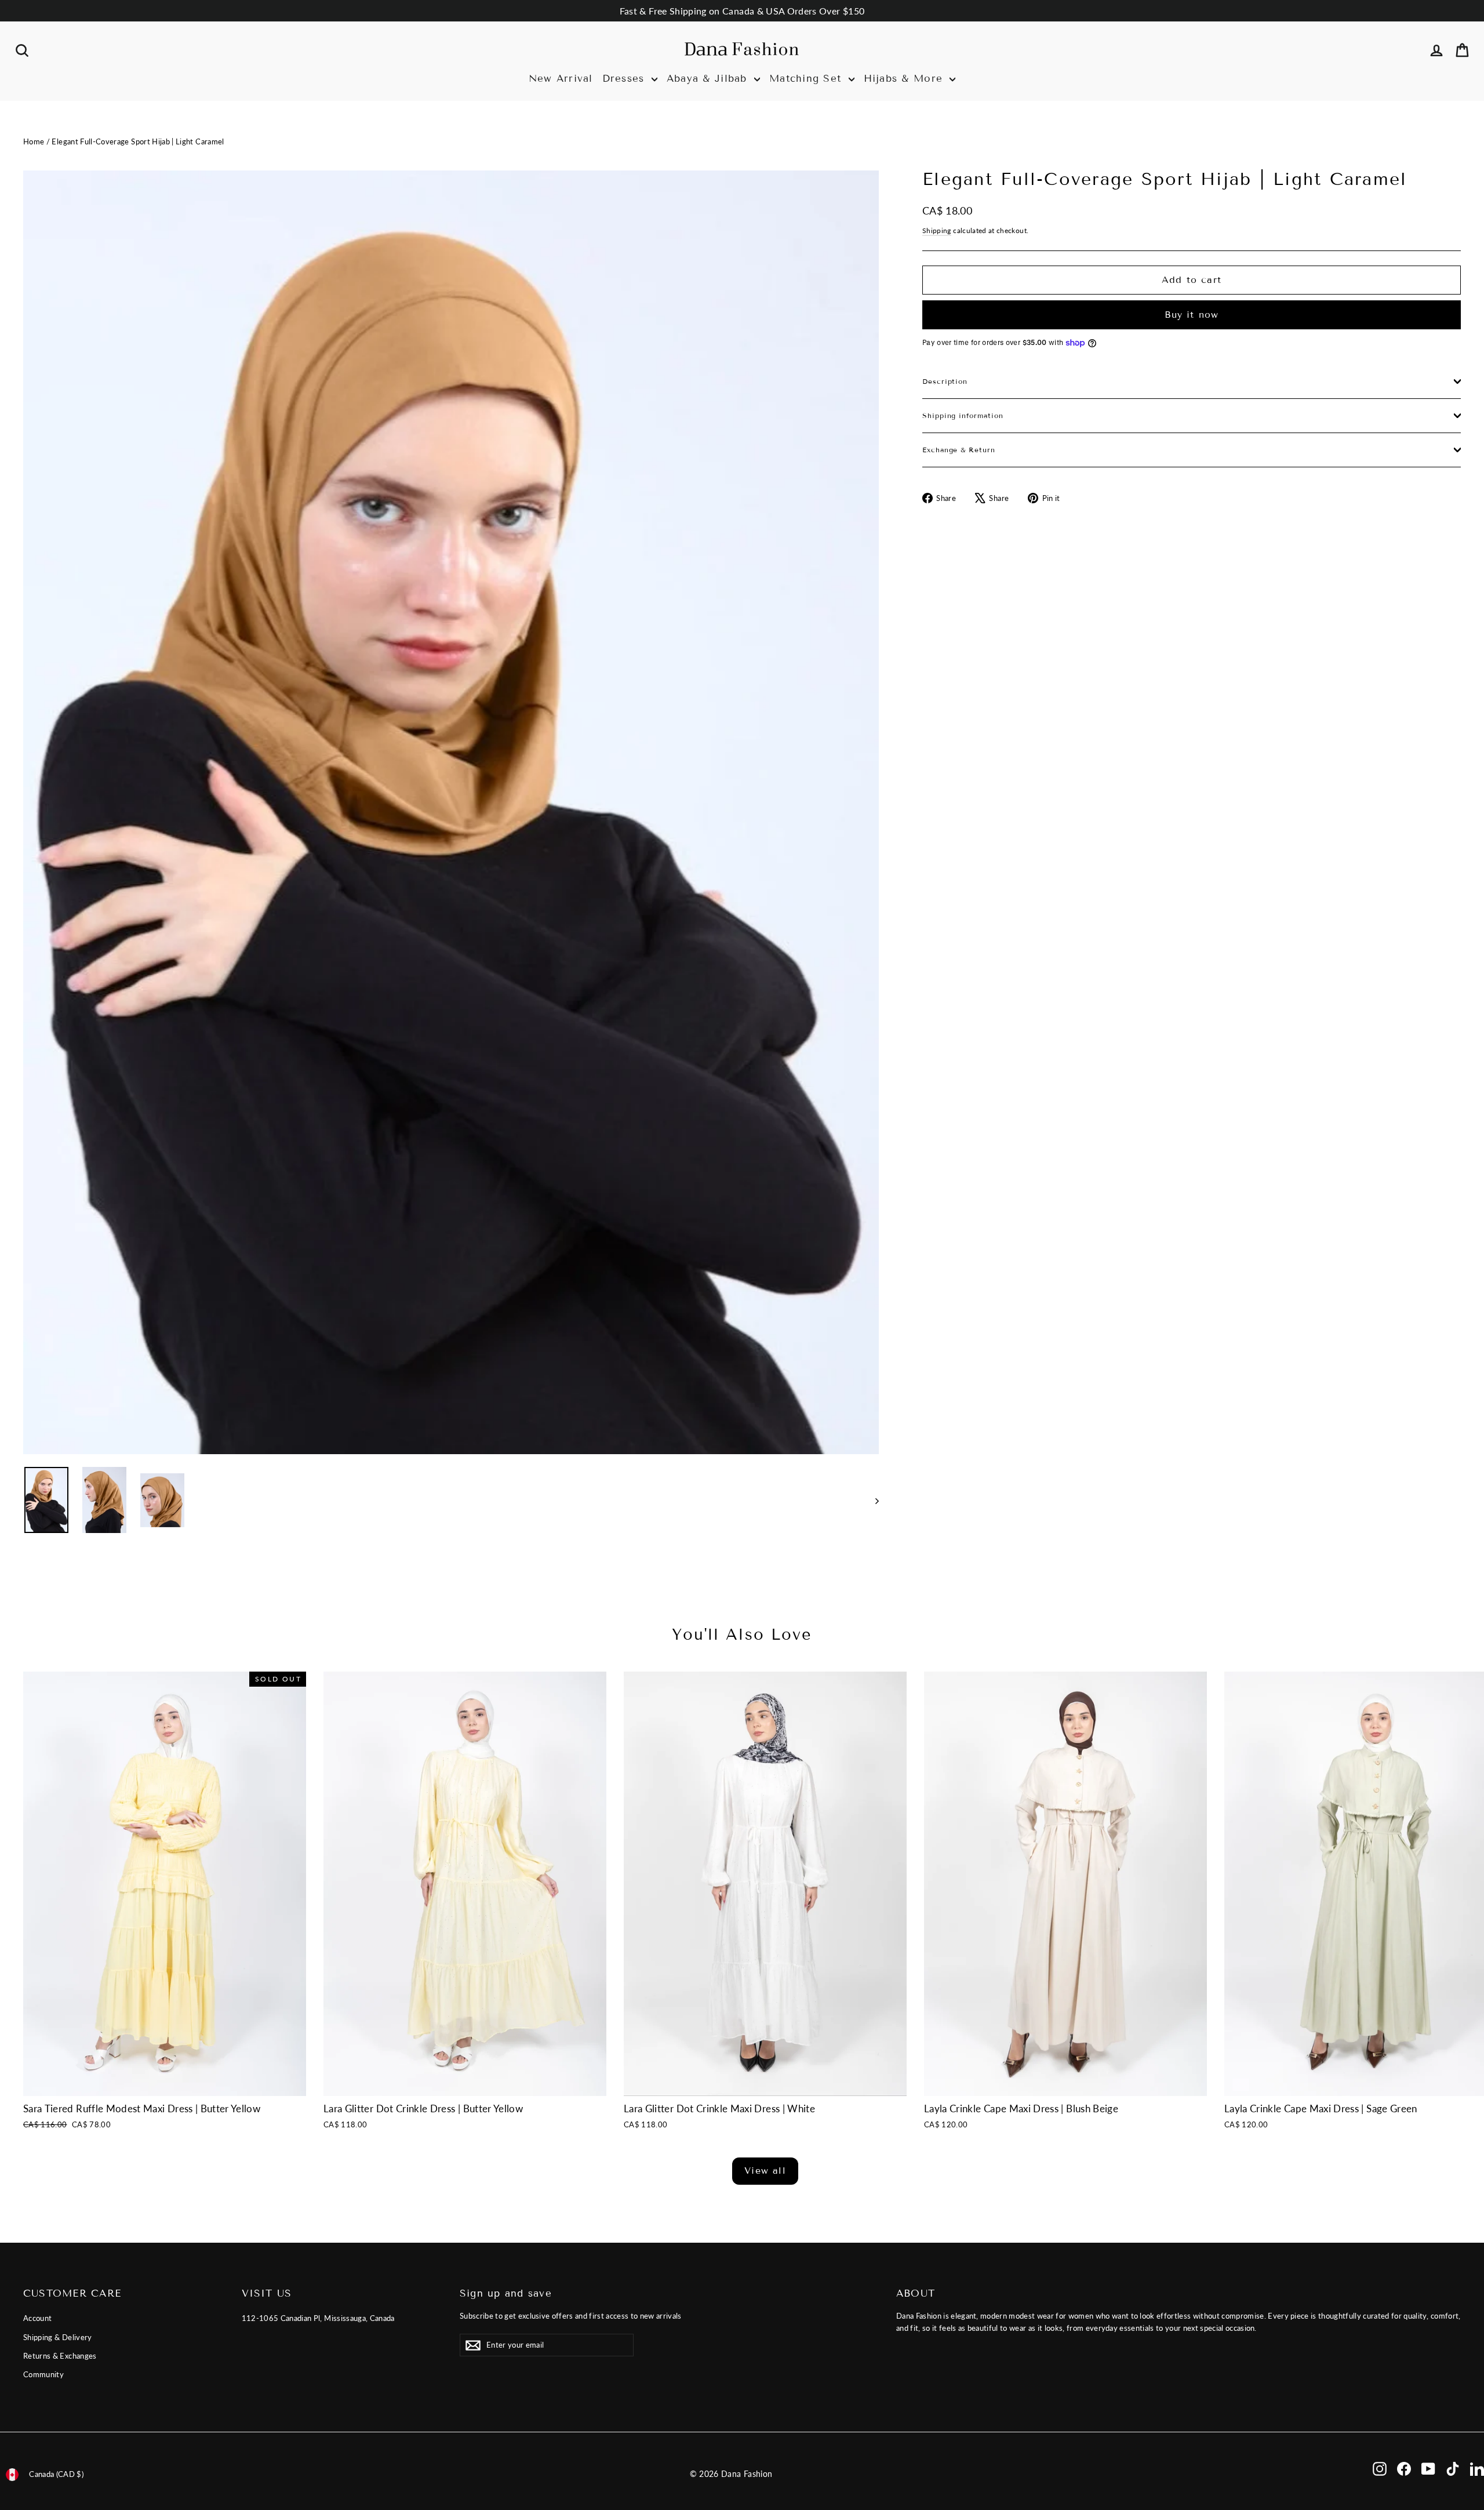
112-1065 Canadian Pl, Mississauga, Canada (318, 2318)
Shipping (937, 230)
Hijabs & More (905, 79)
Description (945, 381)
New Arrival (561, 79)
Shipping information (963, 415)
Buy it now (1192, 315)
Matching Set (808, 79)
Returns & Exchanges (60, 2356)
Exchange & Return (959, 450)
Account (37, 2318)
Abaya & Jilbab (709, 79)
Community (43, 2374)
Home (34, 141)
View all (765, 2171)
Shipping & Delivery (58, 2337)
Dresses (625, 79)
